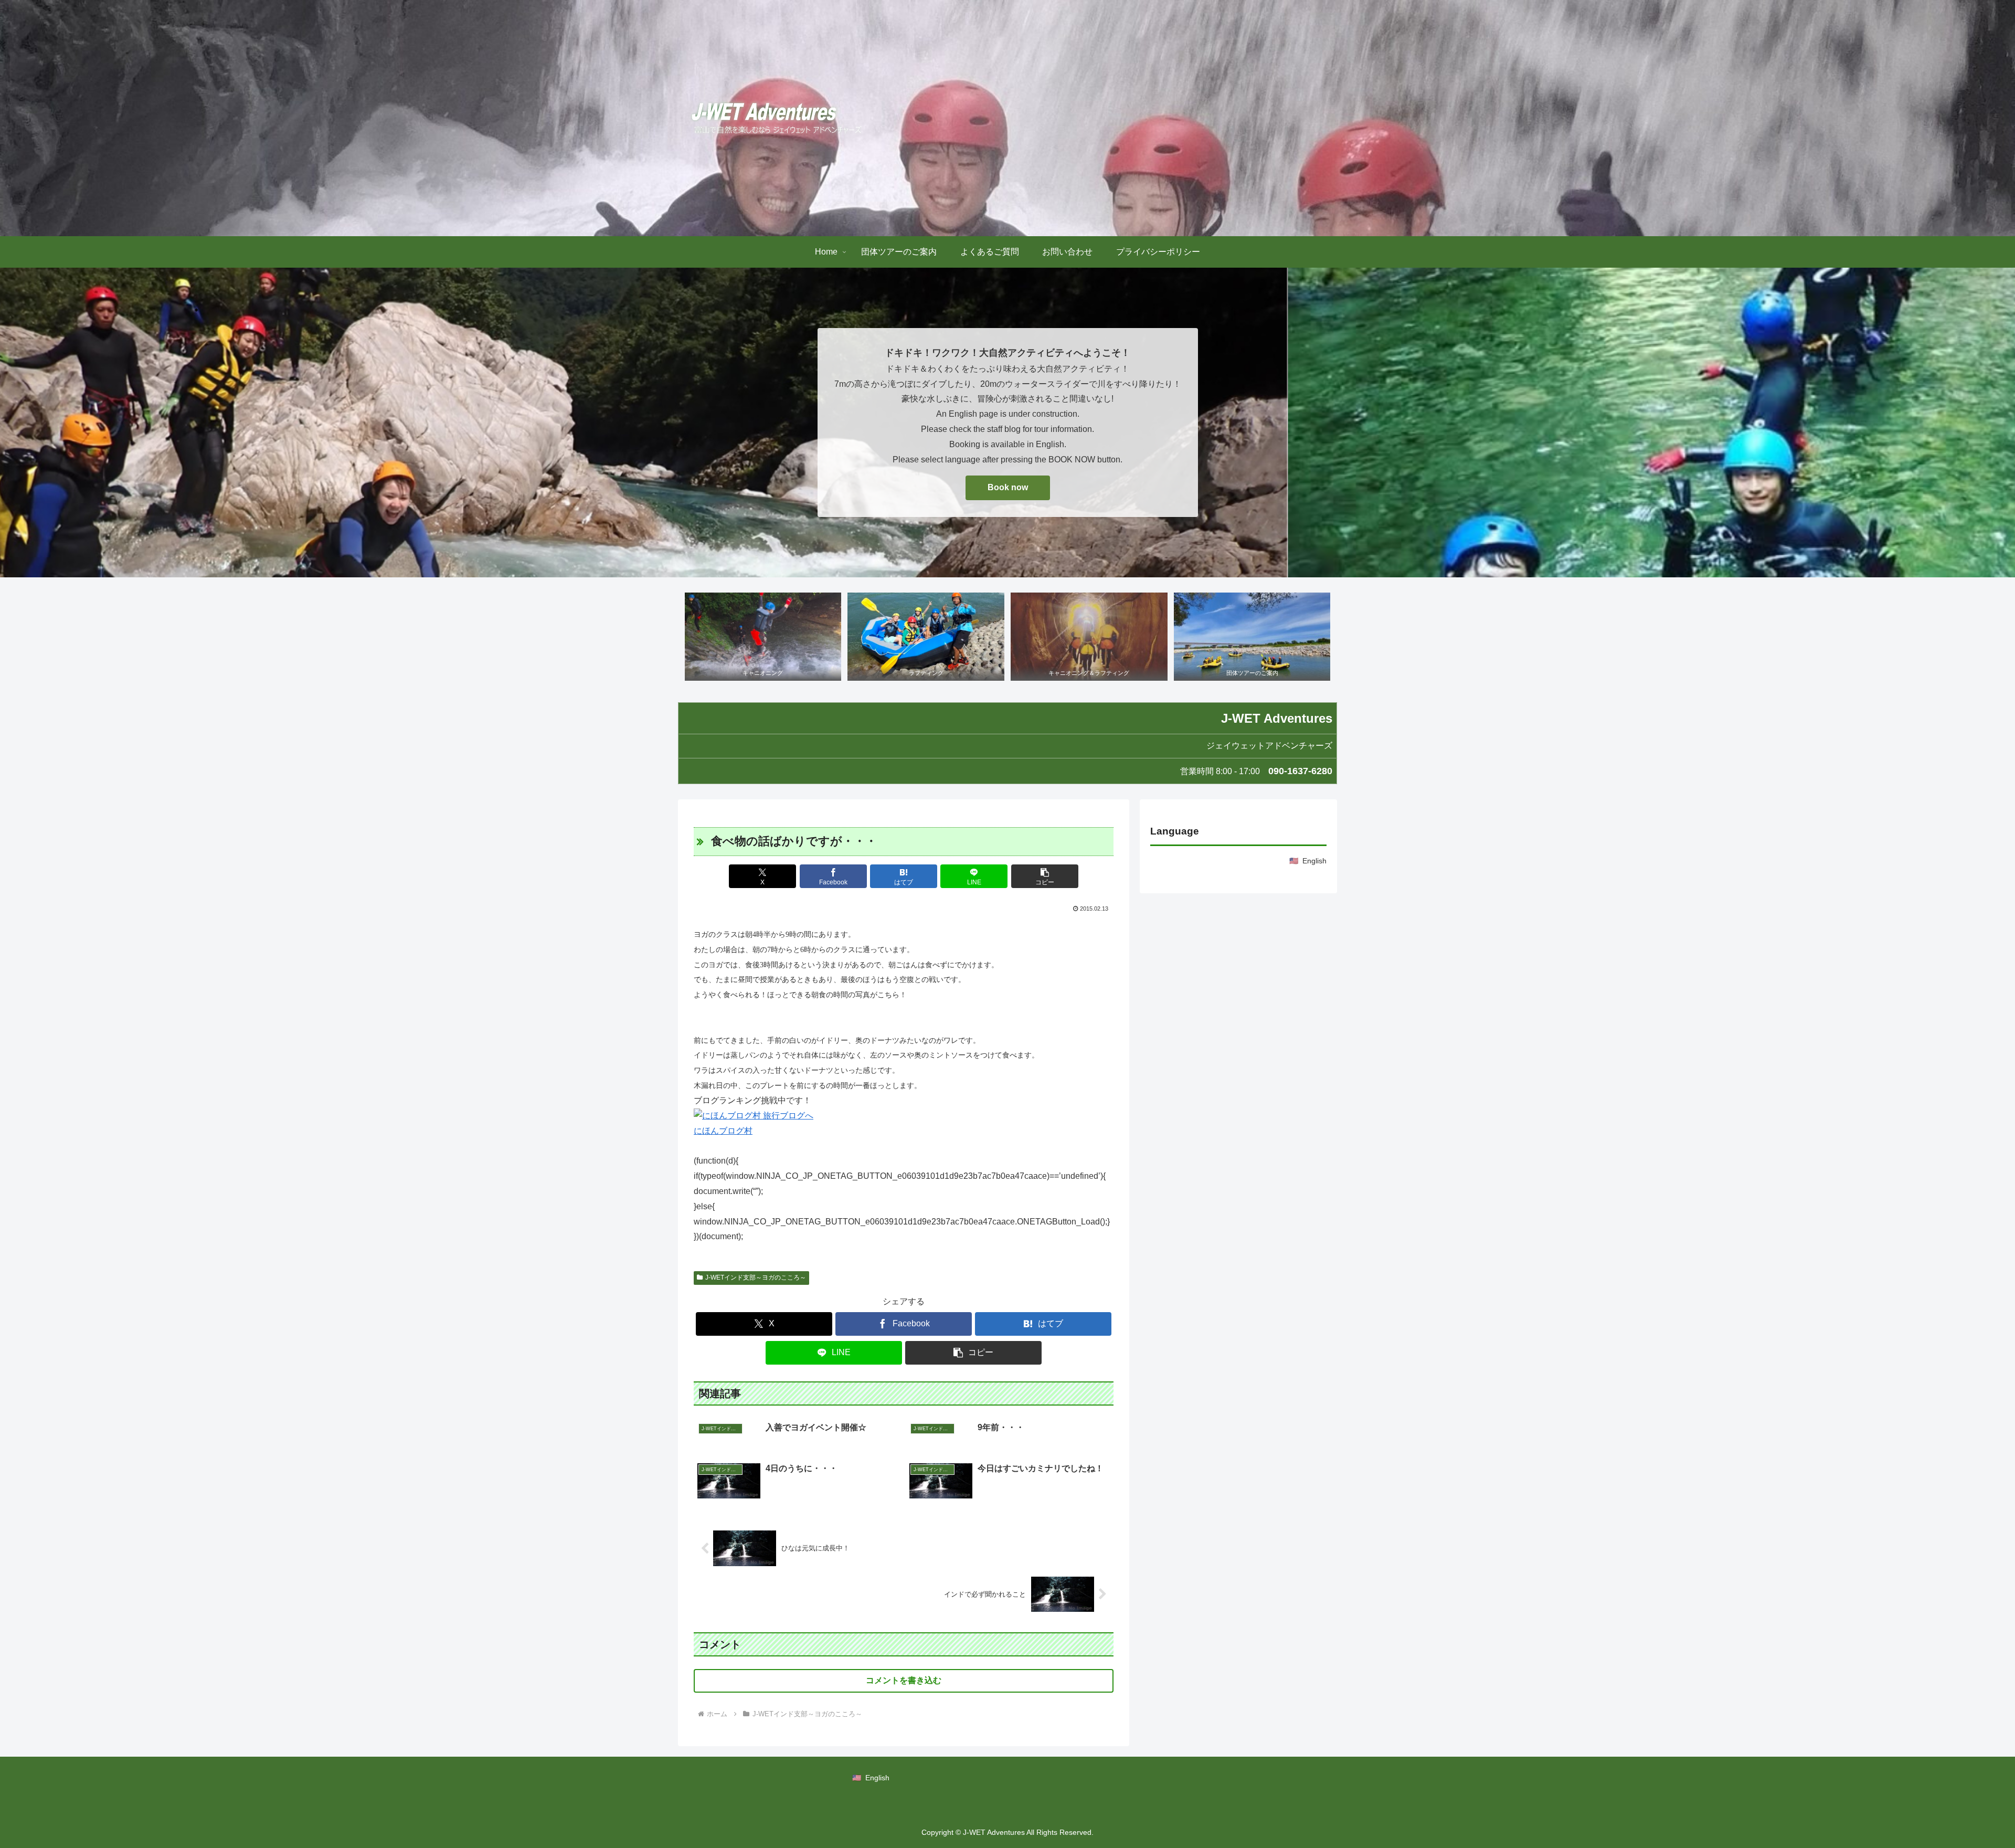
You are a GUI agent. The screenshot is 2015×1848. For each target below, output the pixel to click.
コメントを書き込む (904, 1680)
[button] (1045, 876)
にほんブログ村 (723, 1131)
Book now (1008, 487)
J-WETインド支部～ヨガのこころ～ (756, 1277)
